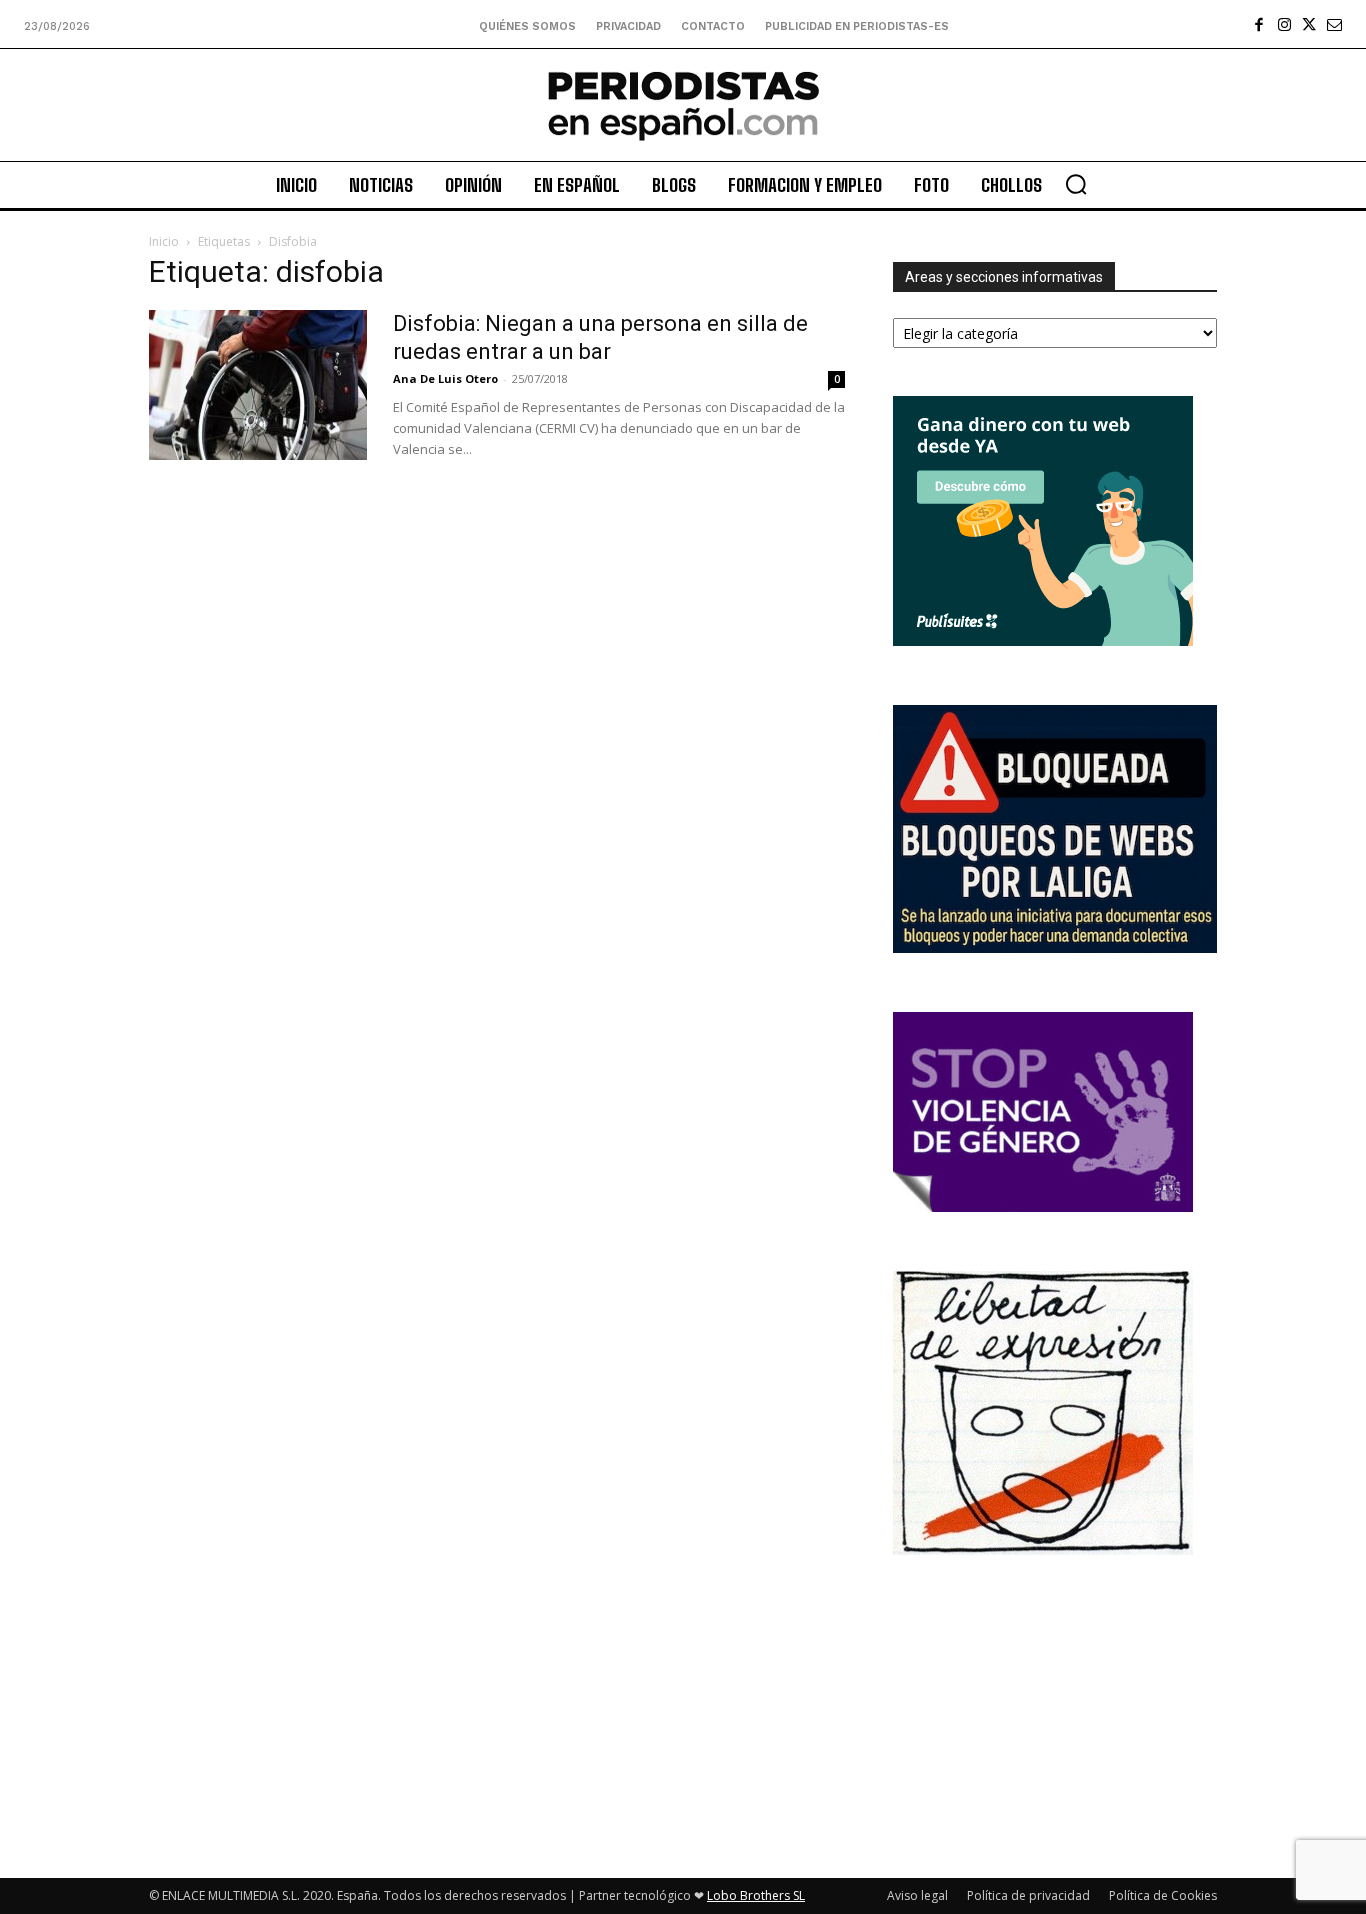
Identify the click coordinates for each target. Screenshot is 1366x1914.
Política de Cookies (1163, 1895)
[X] (1309, 24)
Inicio (164, 241)
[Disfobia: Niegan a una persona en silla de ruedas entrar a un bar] (258, 385)
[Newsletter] (1334, 24)
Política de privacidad (1028, 1895)
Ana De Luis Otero (445, 378)
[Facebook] (1259, 24)
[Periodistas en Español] (683, 105)
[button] (1076, 184)
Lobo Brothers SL (756, 1895)
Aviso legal (917, 1895)
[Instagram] (1284, 24)
